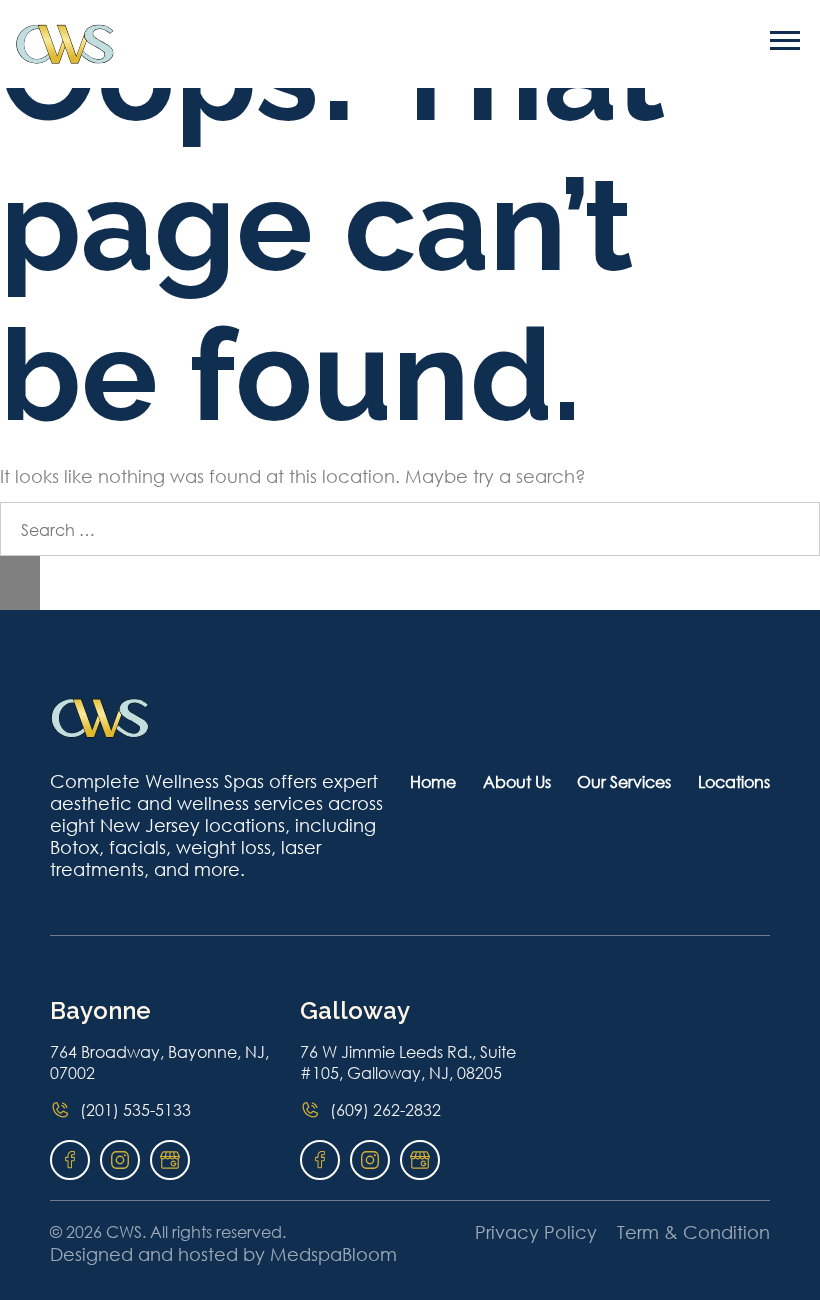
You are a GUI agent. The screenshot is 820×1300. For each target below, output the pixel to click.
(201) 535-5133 (135, 1109)
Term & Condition (693, 1232)
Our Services (624, 781)
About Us (517, 781)
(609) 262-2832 (385, 1109)
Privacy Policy (536, 1232)
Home (433, 781)
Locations (734, 781)
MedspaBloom (333, 1254)
